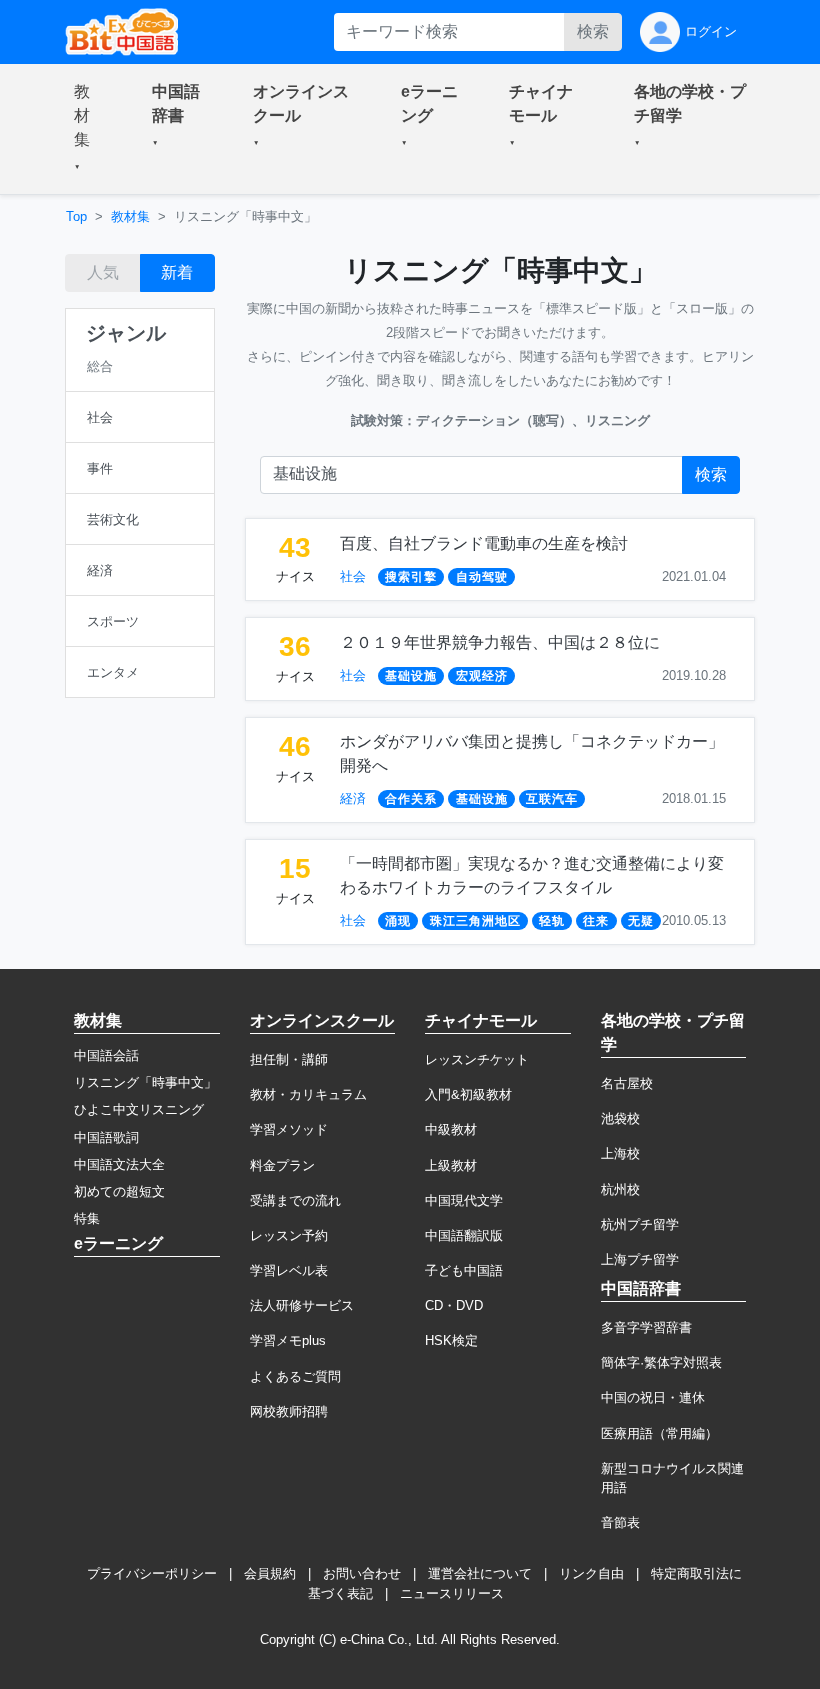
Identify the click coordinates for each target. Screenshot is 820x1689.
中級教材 (451, 1129)
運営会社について (480, 1573)
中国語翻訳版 (464, 1235)
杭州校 (620, 1189)
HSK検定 (451, 1340)
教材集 (130, 216)
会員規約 (270, 1573)
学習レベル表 (289, 1270)
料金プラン (282, 1165)
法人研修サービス (302, 1305)
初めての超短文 (119, 1191)
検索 (593, 31)
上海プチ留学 (640, 1259)
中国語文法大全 (119, 1164)
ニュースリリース (452, 1593)
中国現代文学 (464, 1200)
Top (76, 216)
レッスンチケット (477, 1059)
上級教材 (451, 1165)
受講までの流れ (295, 1200)
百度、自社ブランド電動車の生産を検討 (484, 543)
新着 (177, 272)
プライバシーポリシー (152, 1573)
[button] (89, 129)
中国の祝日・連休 (653, 1397)
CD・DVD (454, 1305)
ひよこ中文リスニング (139, 1109)
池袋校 (620, 1118)
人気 (103, 272)
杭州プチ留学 (640, 1224)
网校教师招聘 (289, 1411)
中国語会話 (106, 1055)
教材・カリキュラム (308, 1094)
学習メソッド (289, 1129)
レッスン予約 (289, 1235)
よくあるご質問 (295, 1376)
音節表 (620, 1522)
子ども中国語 (464, 1270)
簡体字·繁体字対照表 (661, 1362)
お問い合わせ (362, 1573)
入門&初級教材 (468, 1094)
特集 (87, 1218)
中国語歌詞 (106, 1137)
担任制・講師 (289, 1059)
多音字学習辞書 (646, 1327)
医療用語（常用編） (659, 1433)
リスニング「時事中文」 (145, 1082)
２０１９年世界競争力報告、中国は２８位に (500, 642)
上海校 (620, 1153)
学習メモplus (288, 1340)
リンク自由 (591, 1573)
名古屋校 (627, 1083)
